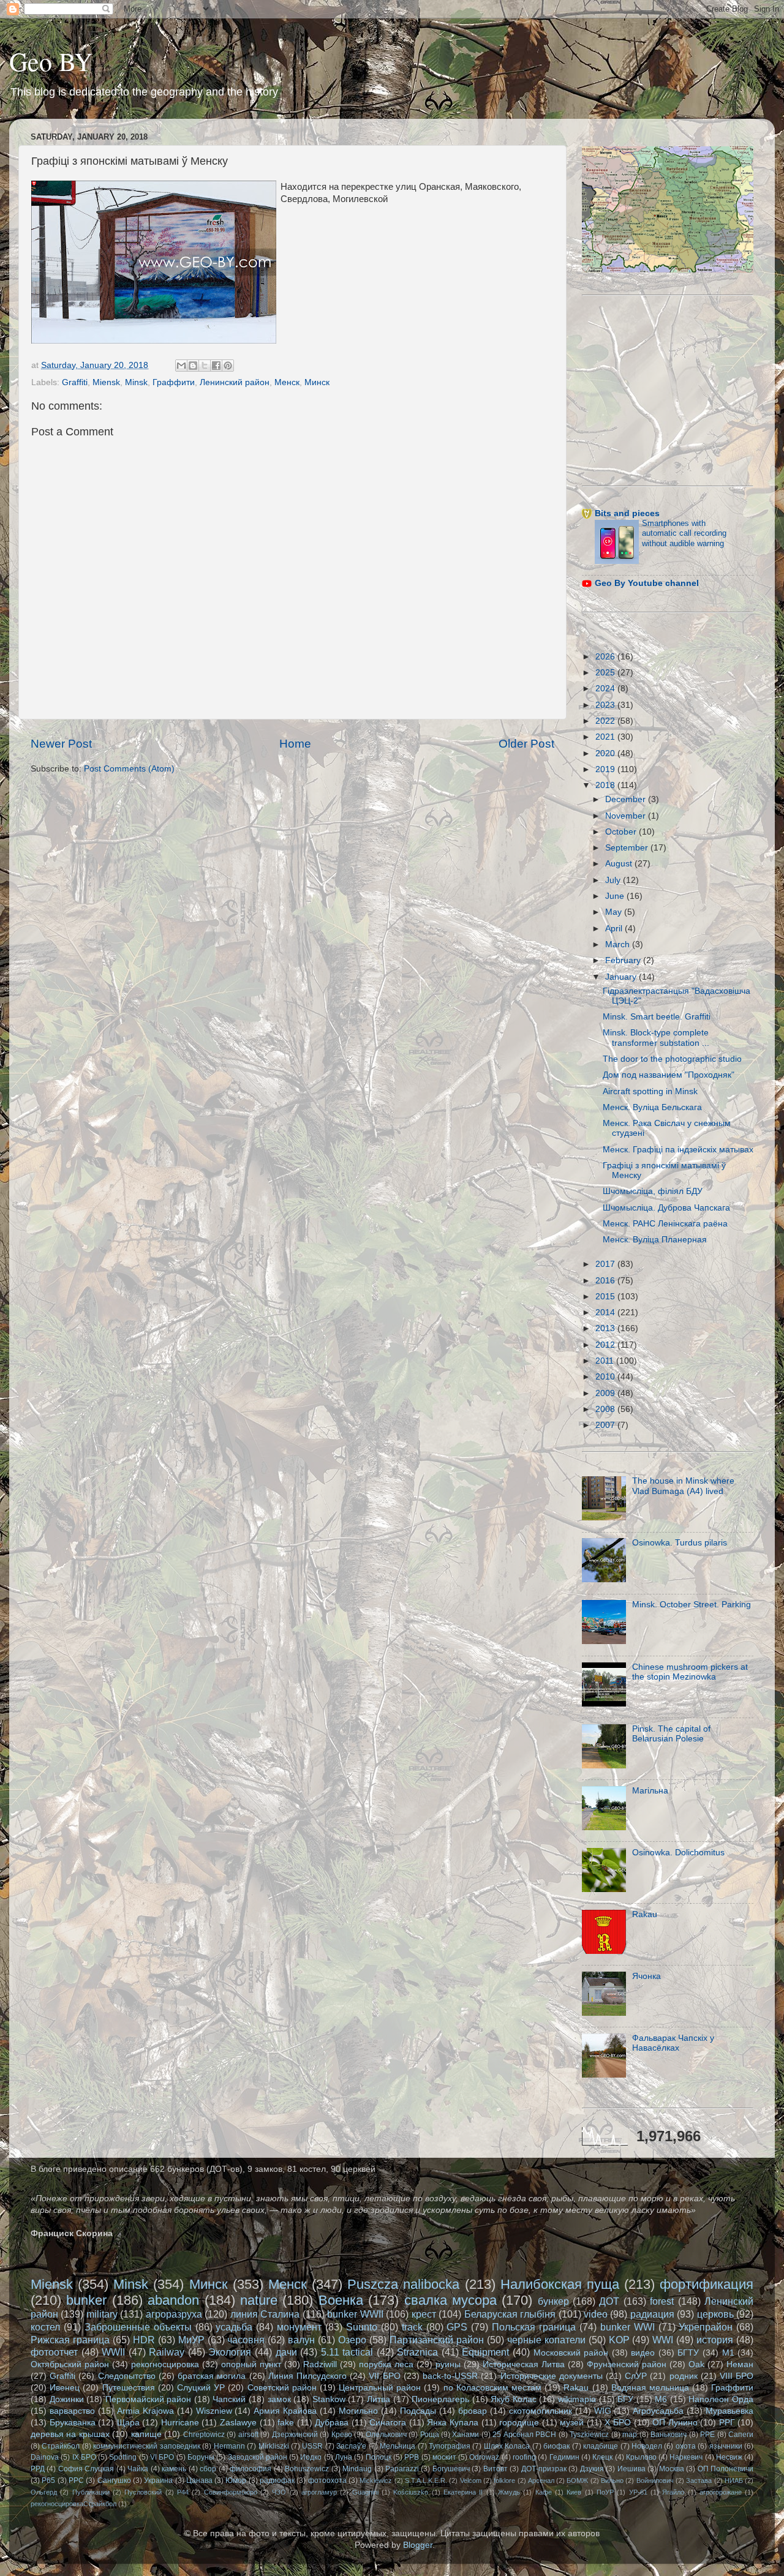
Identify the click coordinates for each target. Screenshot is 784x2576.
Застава (699, 2480)
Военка (341, 2300)
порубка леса (386, 2364)
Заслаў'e (351, 2446)
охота (686, 2446)
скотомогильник (541, 2411)
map (630, 2435)
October (622, 832)
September (628, 848)
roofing (524, 2457)
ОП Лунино (675, 2423)
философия (251, 2469)
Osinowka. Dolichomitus (678, 1853)
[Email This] (181, 366)
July (614, 880)
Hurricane (180, 2423)
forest (662, 2301)
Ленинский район (235, 382)
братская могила (212, 2376)
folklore (504, 2480)
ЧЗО (279, 2492)
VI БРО (162, 2457)
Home (295, 744)
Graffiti (75, 382)
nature (259, 2300)
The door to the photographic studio (672, 1059)
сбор (208, 2469)
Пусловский (143, 2492)
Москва (672, 2469)
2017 (606, 1264)
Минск (317, 382)
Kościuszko (411, 2492)
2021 (606, 737)
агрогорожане (721, 2492)
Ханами (466, 2435)
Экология (230, 2352)
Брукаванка (73, 2423)
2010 (606, 1377)
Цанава (199, 2480)
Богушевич (451, 2469)
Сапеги (741, 2435)
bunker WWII (355, 2314)
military (102, 2314)
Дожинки (67, 2399)
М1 (728, 2353)
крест (424, 2314)
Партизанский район (437, 2340)
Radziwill (320, 2364)
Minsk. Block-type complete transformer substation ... (656, 1038)
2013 (606, 1328)
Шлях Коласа (507, 2446)
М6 (661, 2399)
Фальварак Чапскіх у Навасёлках (673, 2043)
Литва (379, 2399)
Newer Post (61, 744)
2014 (606, 1312)
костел (45, 2327)
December (627, 799)
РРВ (412, 2457)
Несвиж (729, 2457)
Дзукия (592, 2469)
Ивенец (65, 2388)
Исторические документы (552, 2376)
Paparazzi (402, 2469)
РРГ (727, 2423)
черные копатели (546, 2340)
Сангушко (114, 2480)
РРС (76, 2480)
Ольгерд (44, 2492)
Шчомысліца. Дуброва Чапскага (666, 1208)
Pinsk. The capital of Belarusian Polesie (671, 1734)
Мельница (398, 2446)
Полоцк (379, 2457)
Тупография (450, 2446)
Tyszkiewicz (589, 2435)
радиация (652, 2314)
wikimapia (577, 2399)
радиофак (277, 2480)
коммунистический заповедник (146, 2446)
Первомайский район (149, 2399)
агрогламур (319, 2492)
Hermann (229, 2446)
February (624, 960)
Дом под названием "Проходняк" (669, 1075)
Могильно (358, 2411)
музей (572, 2423)
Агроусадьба (658, 2411)
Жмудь (509, 2492)
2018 (606, 785)
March (619, 944)
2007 (606, 1425)
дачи (286, 2352)
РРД (38, 2469)
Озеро (352, 2340)
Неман (740, 2364)
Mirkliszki (274, 2446)
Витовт (496, 2469)
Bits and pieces (627, 513)
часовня (246, 2340)
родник (684, 2376)
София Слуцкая (86, 2469)
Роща (430, 2435)
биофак (556, 2446)
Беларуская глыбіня (510, 2314)
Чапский (229, 2399)
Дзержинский (295, 2435)
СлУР (636, 2376)
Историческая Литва (524, 2364)
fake (286, 2423)
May (615, 912)
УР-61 (638, 2492)
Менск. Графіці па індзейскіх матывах (678, 1150)
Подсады (418, 2411)
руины (448, 2364)
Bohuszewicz (307, 2469)
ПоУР (605, 2492)
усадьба (234, 2327)
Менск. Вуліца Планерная (655, 1240)
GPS (457, 2327)
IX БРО (84, 2457)
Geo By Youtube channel (647, 583)
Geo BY (51, 61)
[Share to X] (205, 366)
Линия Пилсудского (307, 2376)
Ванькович (669, 2435)
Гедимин (564, 2457)
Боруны (201, 2457)
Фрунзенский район (627, 2364)
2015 (606, 1297)
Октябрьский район (70, 2364)
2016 (606, 1281)
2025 (606, 673)
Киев (574, 2492)
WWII (113, 2352)
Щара (128, 2423)
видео (643, 2353)
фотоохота (327, 2480)
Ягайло (673, 2492)
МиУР (191, 2340)
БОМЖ (577, 2480)
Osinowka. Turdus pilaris (680, 1543)
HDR (144, 2340)
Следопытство (127, 2376)
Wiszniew (214, 2411)
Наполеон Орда (721, 2399)
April (615, 929)
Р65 (48, 2480)
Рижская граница (70, 2340)
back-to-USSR (450, 2376)
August (620, 864)
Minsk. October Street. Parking (692, 1605)
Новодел (647, 2446)
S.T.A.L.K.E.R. (426, 2480)
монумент (299, 2327)
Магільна (650, 1791)
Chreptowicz (204, 2435)
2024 (606, 689)
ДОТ (609, 2301)
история (715, 2340)
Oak (696, 2364)
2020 (606, 753)
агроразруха (174, 2314)
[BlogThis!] (193, 366)
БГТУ (688, 2353)
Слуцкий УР (201, 2388)
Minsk (136, 382)
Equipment (485, 2352)
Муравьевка (729, 2411)
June (616, 896)
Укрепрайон (706, 2327)
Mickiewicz (376, 2480)
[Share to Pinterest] (228, 366)
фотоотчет (54, 2352)
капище (146, 2434)
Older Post (526, 744)
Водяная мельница (650, 2388)
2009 (606, 1393)
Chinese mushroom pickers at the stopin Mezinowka (690, 1672)
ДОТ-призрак (544, 2469)
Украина (158, 2480)
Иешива (631, 2469)
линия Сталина (265, 2314)
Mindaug (357, 2469)
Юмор (236, 2480)
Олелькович (386, 2435)
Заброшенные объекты (138, 2327)
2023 (606, 705)
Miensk (106, 382)
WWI (663, 2340)
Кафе (544, 2492)
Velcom (471, 2480)
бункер (553, 2301)
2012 (606, 1345)
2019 (606, 769)
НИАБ (734, 2480)
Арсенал (541, 2480)
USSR (312, 2446)
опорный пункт (251, 2364)
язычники (726, 2446)
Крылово (641, 2457)
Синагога (388, 2423)
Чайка (138, 2469)
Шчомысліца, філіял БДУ (653, 1191)
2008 (606, 1409)
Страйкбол (61, 2446)
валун (301, 2340)
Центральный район (380, 2388)
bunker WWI (628, 2327)
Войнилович (655, 2480)
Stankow (329, 2399)
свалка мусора (450, 2300)
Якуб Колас (514, 2399)
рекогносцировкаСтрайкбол (73, 2504)
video (596, 2314)
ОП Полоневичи (726, 2469)
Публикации (91, 2492)
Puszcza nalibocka (403, 2284)
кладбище (601, 2446)
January (622, 977)
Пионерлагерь (440, 2399)
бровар (473, 2411)
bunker (86, 2300)
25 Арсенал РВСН (524, 2435)
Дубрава (332, 2423)
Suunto (362, 2327)
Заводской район (258, 2457)
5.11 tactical (347, 2352)
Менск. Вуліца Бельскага (652, 1107)
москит (444, 2457)
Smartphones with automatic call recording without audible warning (684, 533)
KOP (619, 2340)
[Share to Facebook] (216, 366)
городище (519, 2423)
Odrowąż (484, 2457)
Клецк (602, 2457)
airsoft (248, 2435)
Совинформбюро (231, 2492)
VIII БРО (737, 2376)
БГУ (625, 2399)
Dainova (45, 2457)
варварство (72, 2411)
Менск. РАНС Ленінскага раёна (665, 1224)
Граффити (174, 382)
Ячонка (646, 1976)
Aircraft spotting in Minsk (650, 1091)
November (627, 816)
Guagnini (365, 2492)
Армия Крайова (285, 2411)
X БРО (618, 2423)
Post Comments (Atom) (129, 769)
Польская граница (534, 2327)
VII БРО (384, 2376)
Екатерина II (463, 2492)
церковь (715, 2314)
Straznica (417, 2352)
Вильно (612, 2480)
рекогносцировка (165, 2364)
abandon (173, 2300)
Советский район (282, 2388)
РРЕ (707, 2435)
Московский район (571, 2353)
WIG (603, 2411)
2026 (606, 657)
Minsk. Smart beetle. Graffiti (657, 1017)
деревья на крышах (70, 2434)
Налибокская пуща (560, 2284)
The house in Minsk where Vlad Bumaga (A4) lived (683, 1486)
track (412, 2327)
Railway (167, 2352)
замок (279, 2399)
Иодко (311, 2457)
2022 (606, 721)
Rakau (645, 1914)
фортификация (707, 2284)
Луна (344, 2457)
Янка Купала (453, 2423)
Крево (342, 2435)
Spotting (123, 2457)
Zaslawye (238, 2423)
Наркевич (686, 2457)
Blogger (418, 2545)
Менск (287, 382)
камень (174, 2469)
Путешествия (129, 2388)
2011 (606, 1361)
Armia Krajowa (145, 2411)
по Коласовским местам (492, 2388)
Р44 (183, 2492)
